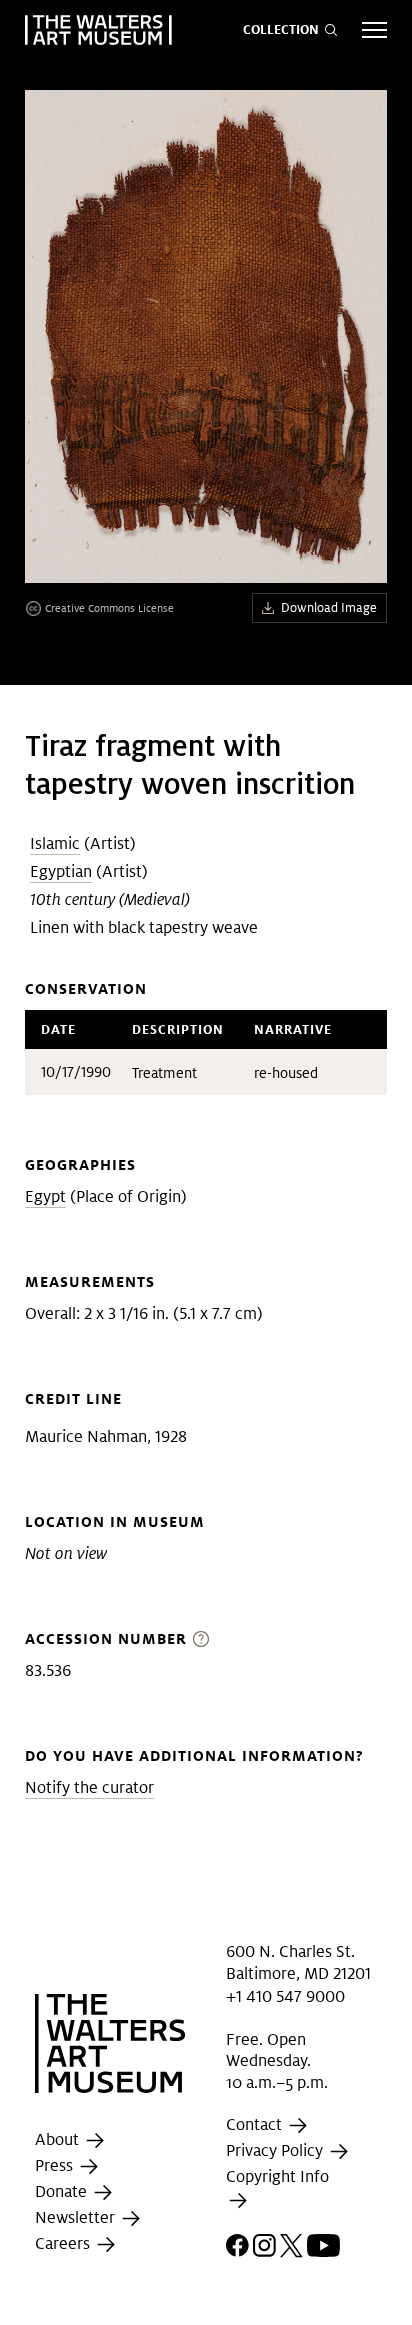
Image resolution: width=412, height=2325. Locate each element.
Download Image (329, 607)
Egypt (45, 1196)
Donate (63, 2191)
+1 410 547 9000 (285, 1995)
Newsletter (77, 2217)
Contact (256, 2125)
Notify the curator (89, 1787)
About (59, 2139)
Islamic (55, 843)
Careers (64, 2243)
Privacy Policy (276, 2151)
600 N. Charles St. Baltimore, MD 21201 (298, 1962)
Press (56, 2165)
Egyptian (61, 871)
